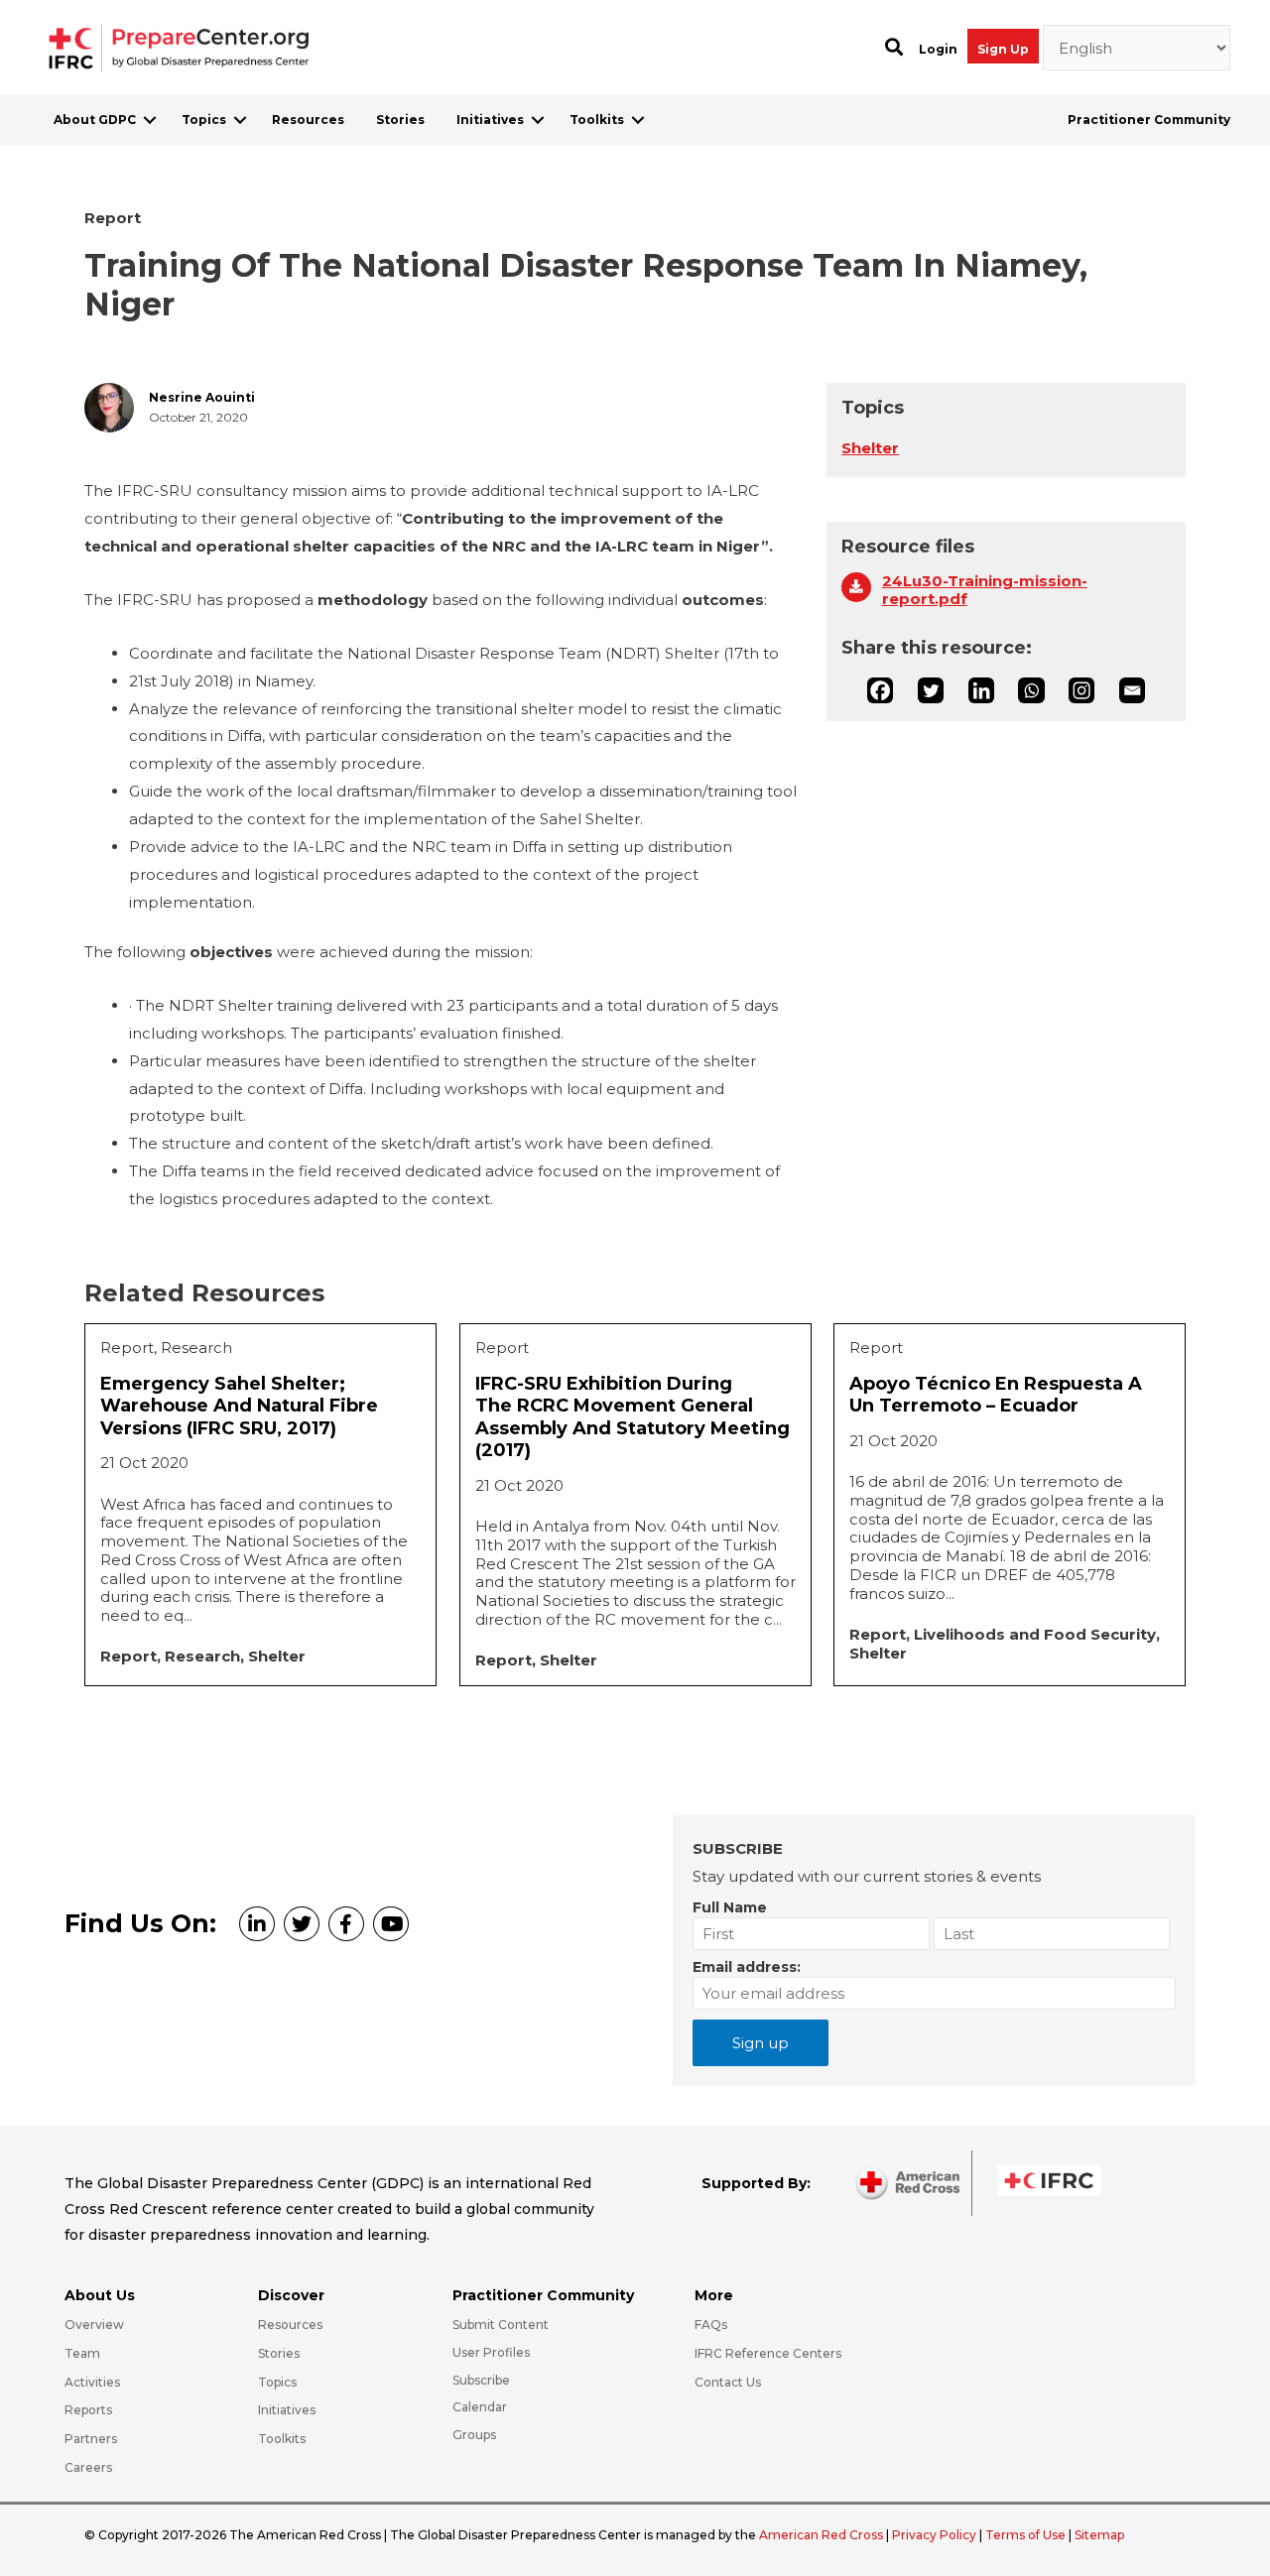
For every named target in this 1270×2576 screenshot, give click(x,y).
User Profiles (491, 2352)
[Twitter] (931, 690)
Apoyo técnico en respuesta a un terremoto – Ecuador (996, 1395)
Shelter (870, 448)
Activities (92, 2382)
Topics (204, 120)
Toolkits (597, 120)
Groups (474, 2435)
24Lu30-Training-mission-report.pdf (985, 590)
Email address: (747, 1967)
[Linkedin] (981, 690)
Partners (91, 2439)
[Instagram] (1081, 690)
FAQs (711, 2325)
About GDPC (95, 120)
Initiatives (490, 120)
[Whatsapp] (1031, 690)
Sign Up (1003, 49)
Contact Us (728, 2382)
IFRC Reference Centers (768, 2353)
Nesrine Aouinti (202, 398)
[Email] (1132, 690)
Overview (94, 2325)
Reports (88, 2410)
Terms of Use (1025, 2535)
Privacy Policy (936, 2535)
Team (82, 2353)
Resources (308, 120)
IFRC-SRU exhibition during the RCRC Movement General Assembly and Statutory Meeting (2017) (633, 1417)
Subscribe (481, 2380)
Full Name (730, 1907)
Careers (88, 2467)
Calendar (480, 2407)
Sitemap (1099, 2535)
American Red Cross (823, 2535)
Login (938, 49)
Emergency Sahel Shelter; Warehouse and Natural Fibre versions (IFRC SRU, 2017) (239, 1406)
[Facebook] (880, 690)
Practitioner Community (1149, 120)
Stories (400, 120)
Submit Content (501, 2325)
